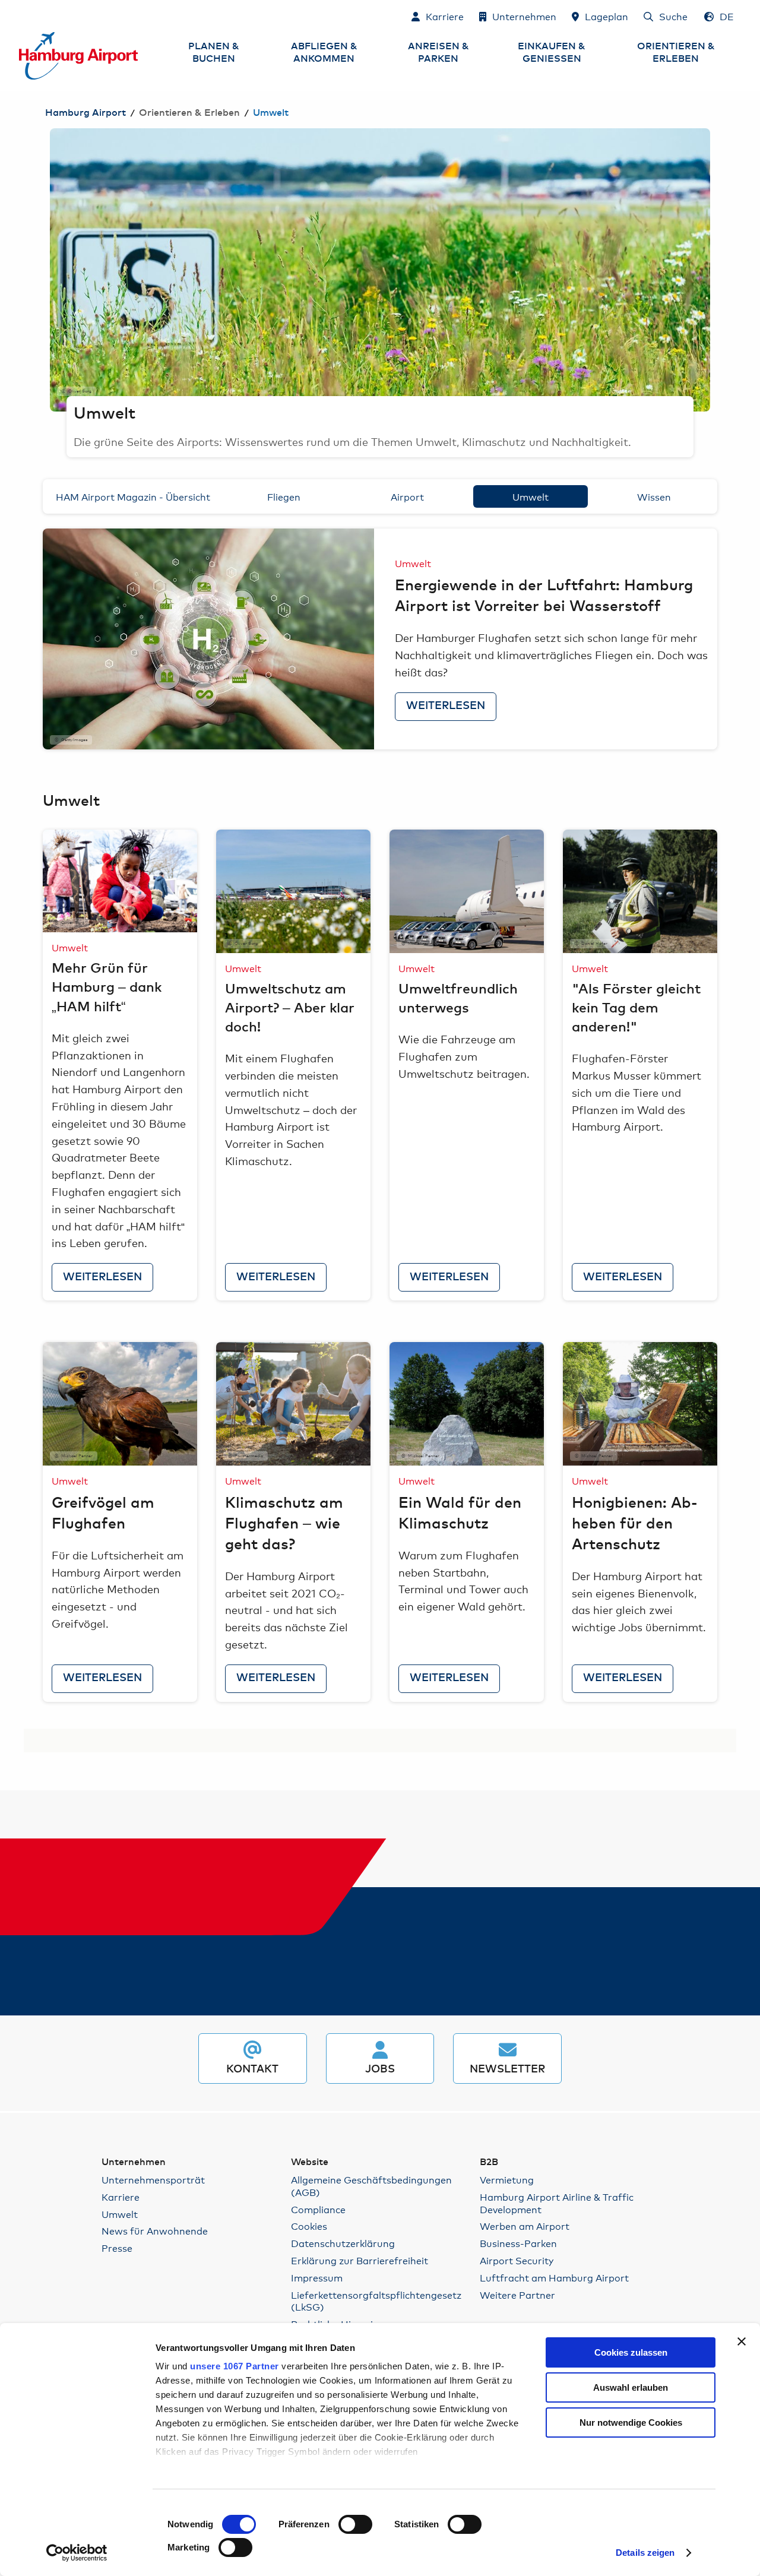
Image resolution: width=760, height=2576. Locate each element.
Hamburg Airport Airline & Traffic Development (557, 2203)
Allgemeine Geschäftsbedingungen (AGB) (371, 2186)
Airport (407, 496)
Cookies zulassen (631, 2352)
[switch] (355, 2524)
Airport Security (517, 2260)
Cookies (309, 2226)
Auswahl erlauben (631, 2387)
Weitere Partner (517, 2295)
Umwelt (531, 496)
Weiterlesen (446, 706)
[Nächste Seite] (710, 270)
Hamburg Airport (85, 113)
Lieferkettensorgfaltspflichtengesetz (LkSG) (376, 2301)
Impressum (317, 2278)
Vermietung (507, 2180)
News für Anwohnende (155, 2231)
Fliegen (284, 496)
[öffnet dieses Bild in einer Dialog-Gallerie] (208, 639)
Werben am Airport (525, 2226)
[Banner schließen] (742, 2341)
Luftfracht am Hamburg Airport (554, 2278)
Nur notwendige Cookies (631, 2422)
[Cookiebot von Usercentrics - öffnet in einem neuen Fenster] (77, 2553)
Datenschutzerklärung (343, 2243)
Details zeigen (645, 2553)
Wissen (654, 496)
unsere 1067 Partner (235, 2366)
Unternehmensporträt (153, 2180)
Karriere (121, 2197)
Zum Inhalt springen (20, 16)
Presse (117, 2248)
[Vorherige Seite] (50, 270)
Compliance (318, 2209)
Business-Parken (518, 2243)
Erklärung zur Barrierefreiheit (360, 2260)
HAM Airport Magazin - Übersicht (133, 496)
